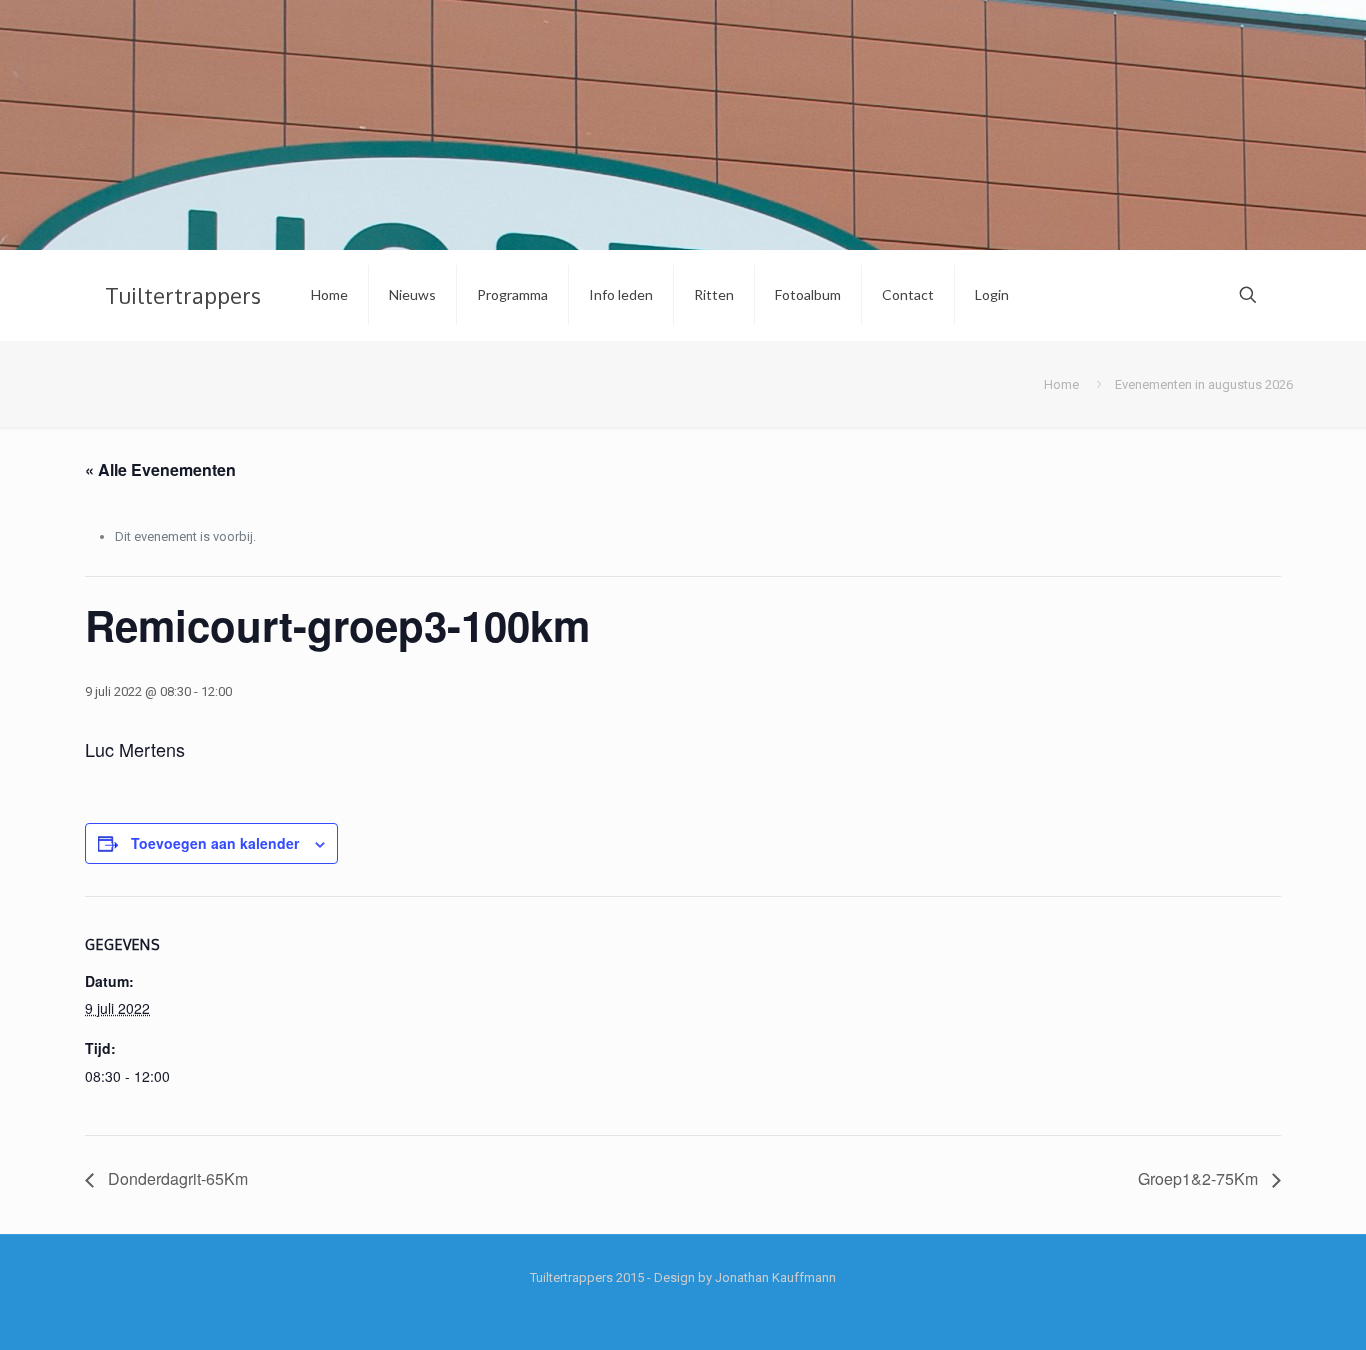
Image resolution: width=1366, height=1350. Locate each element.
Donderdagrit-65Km (176, 1178)
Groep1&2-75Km (1200, 1178)
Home (1061, 384)
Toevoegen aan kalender (215, 843)
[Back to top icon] (1270, 1309)
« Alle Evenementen (160, 469)
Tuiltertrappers (183, 295)
